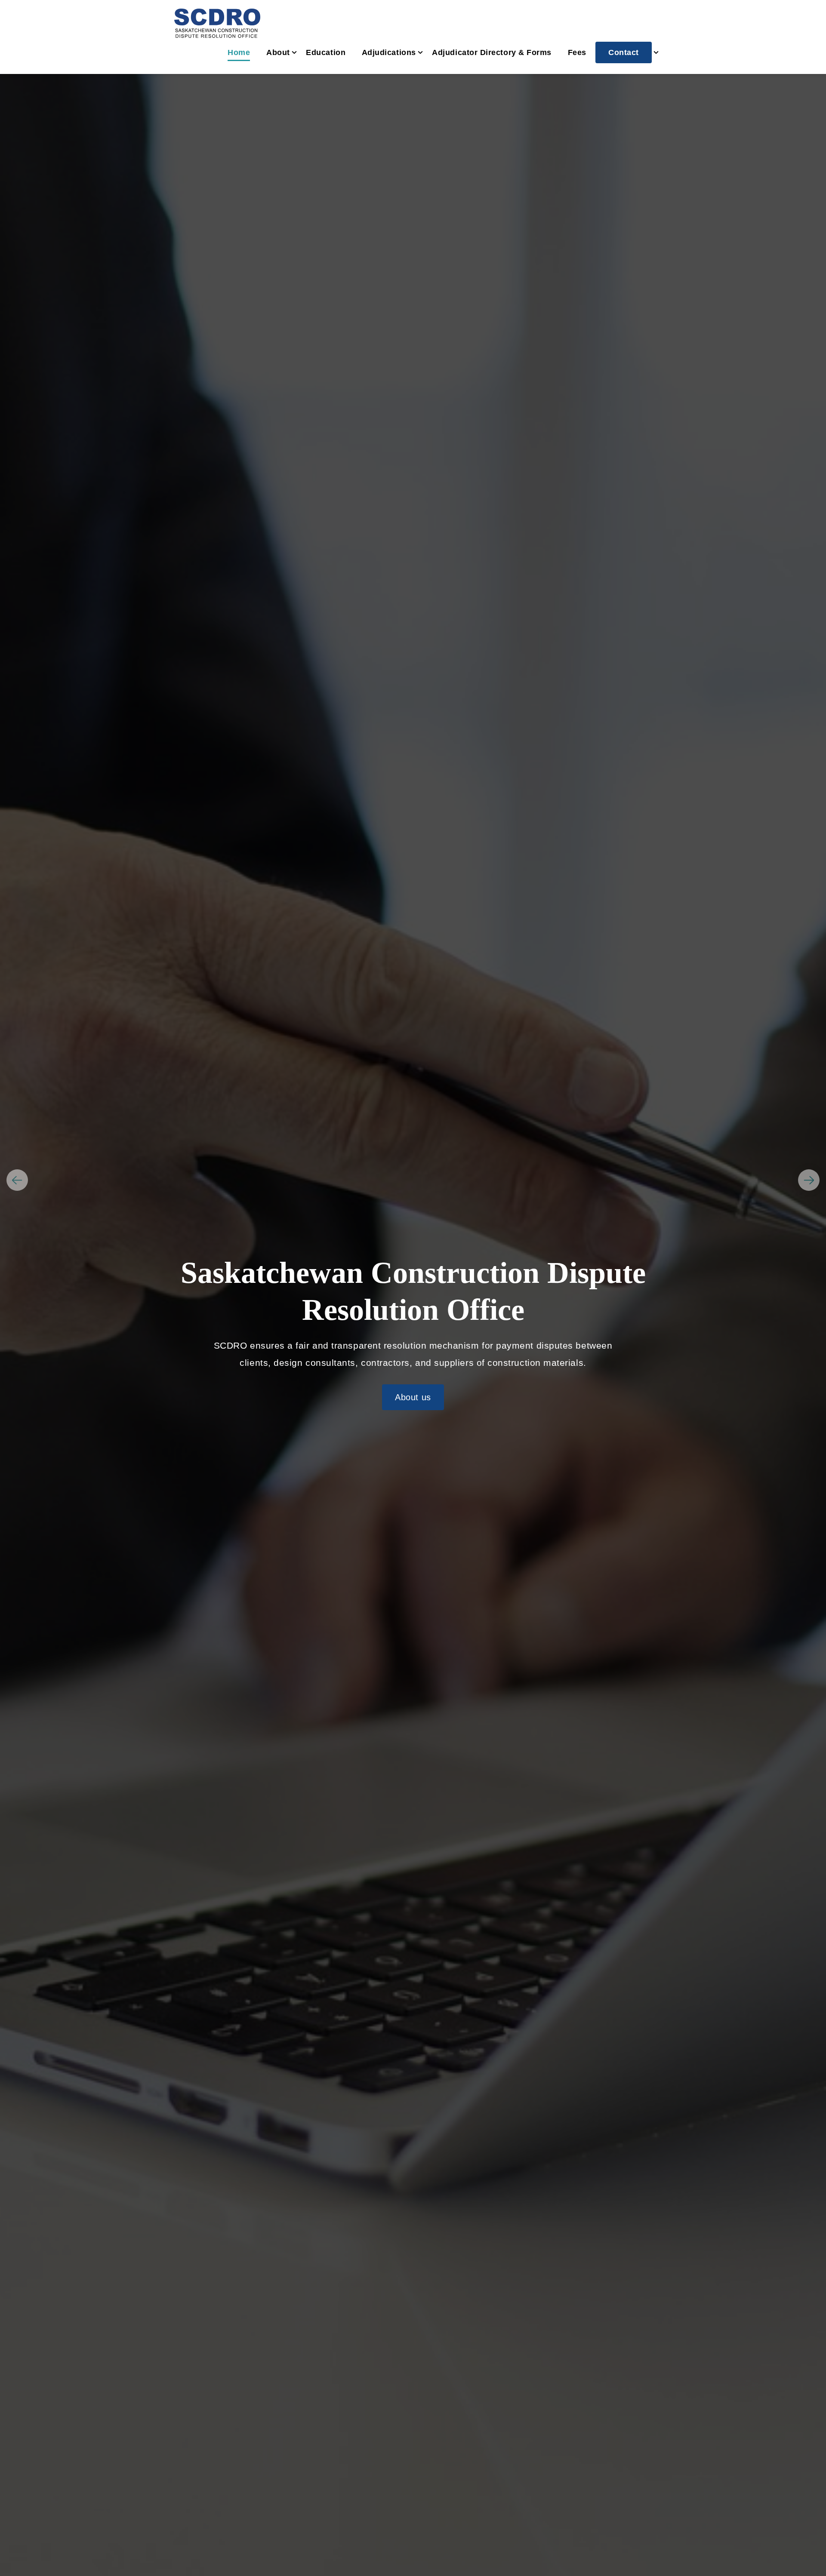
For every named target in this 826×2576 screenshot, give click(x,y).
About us (413, 1397)
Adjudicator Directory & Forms (492, 52)
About (278, 52)
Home (239, 52)
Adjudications (389, 52)
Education (326, 52)
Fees (577, 52)
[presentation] (17, 1180)
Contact (624, 52)
